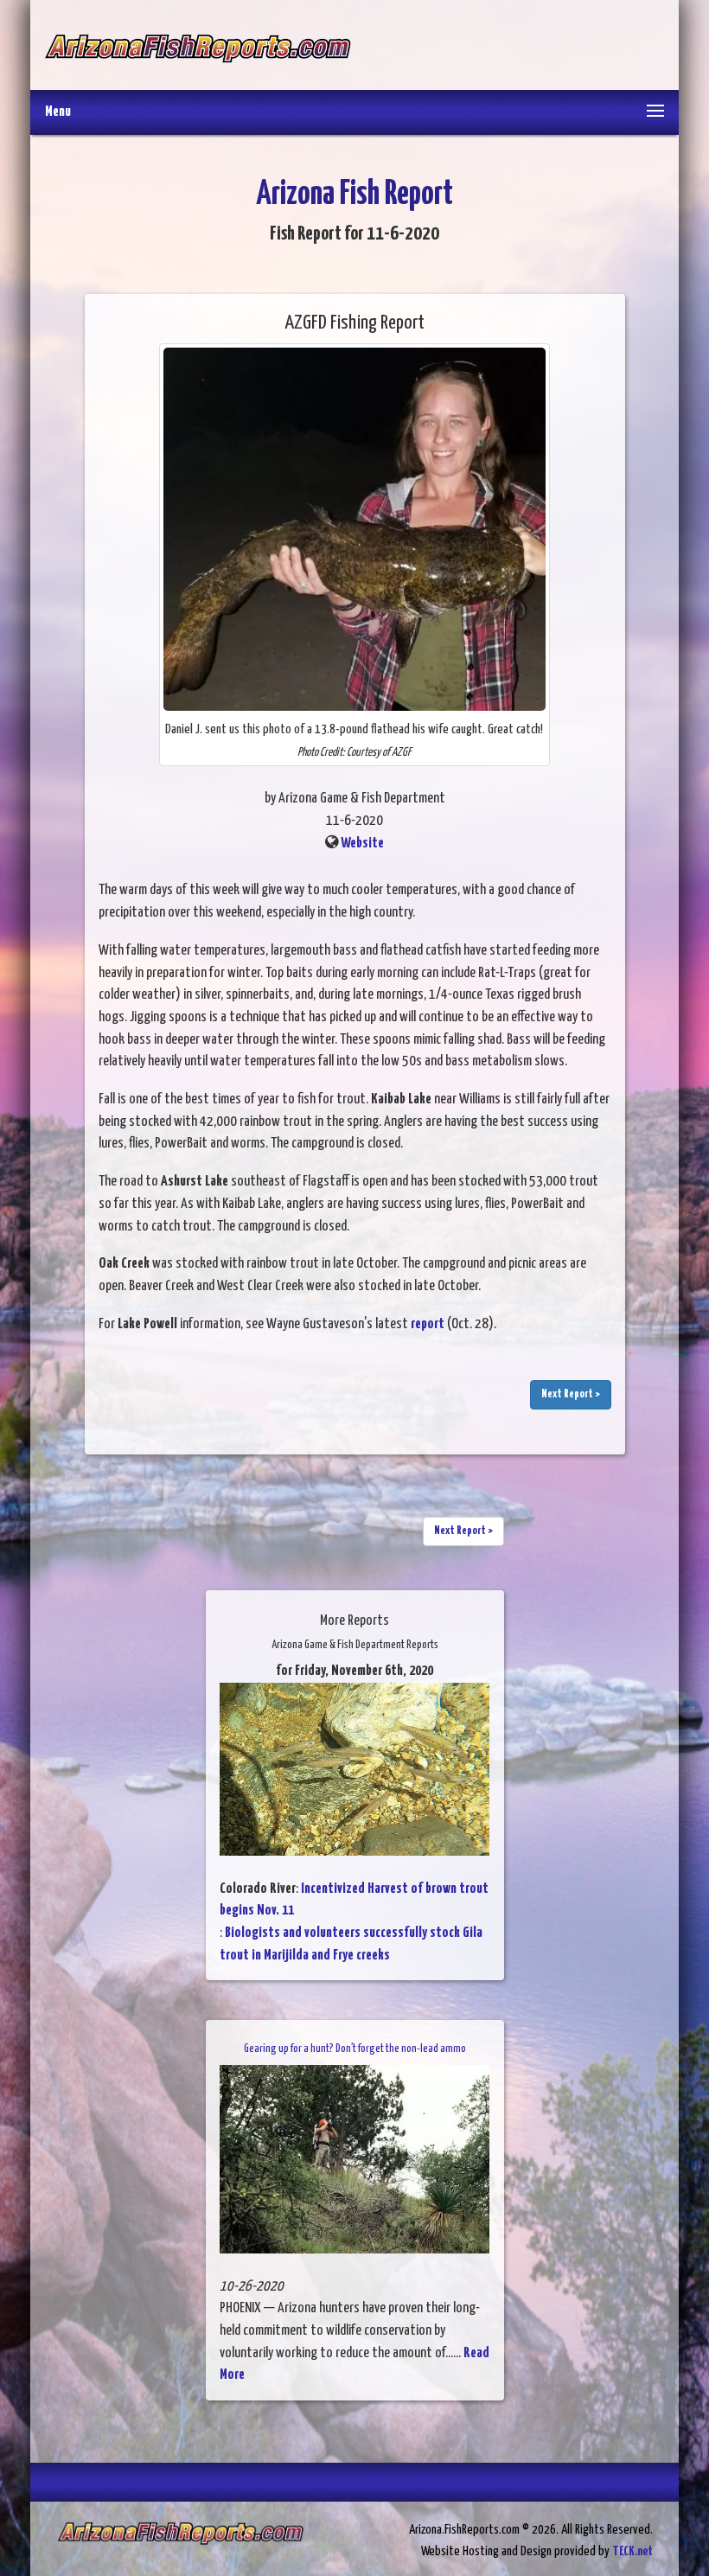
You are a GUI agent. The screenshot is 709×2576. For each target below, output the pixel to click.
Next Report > (571, 1394)
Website (362, 844)
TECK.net (632, 2551)
